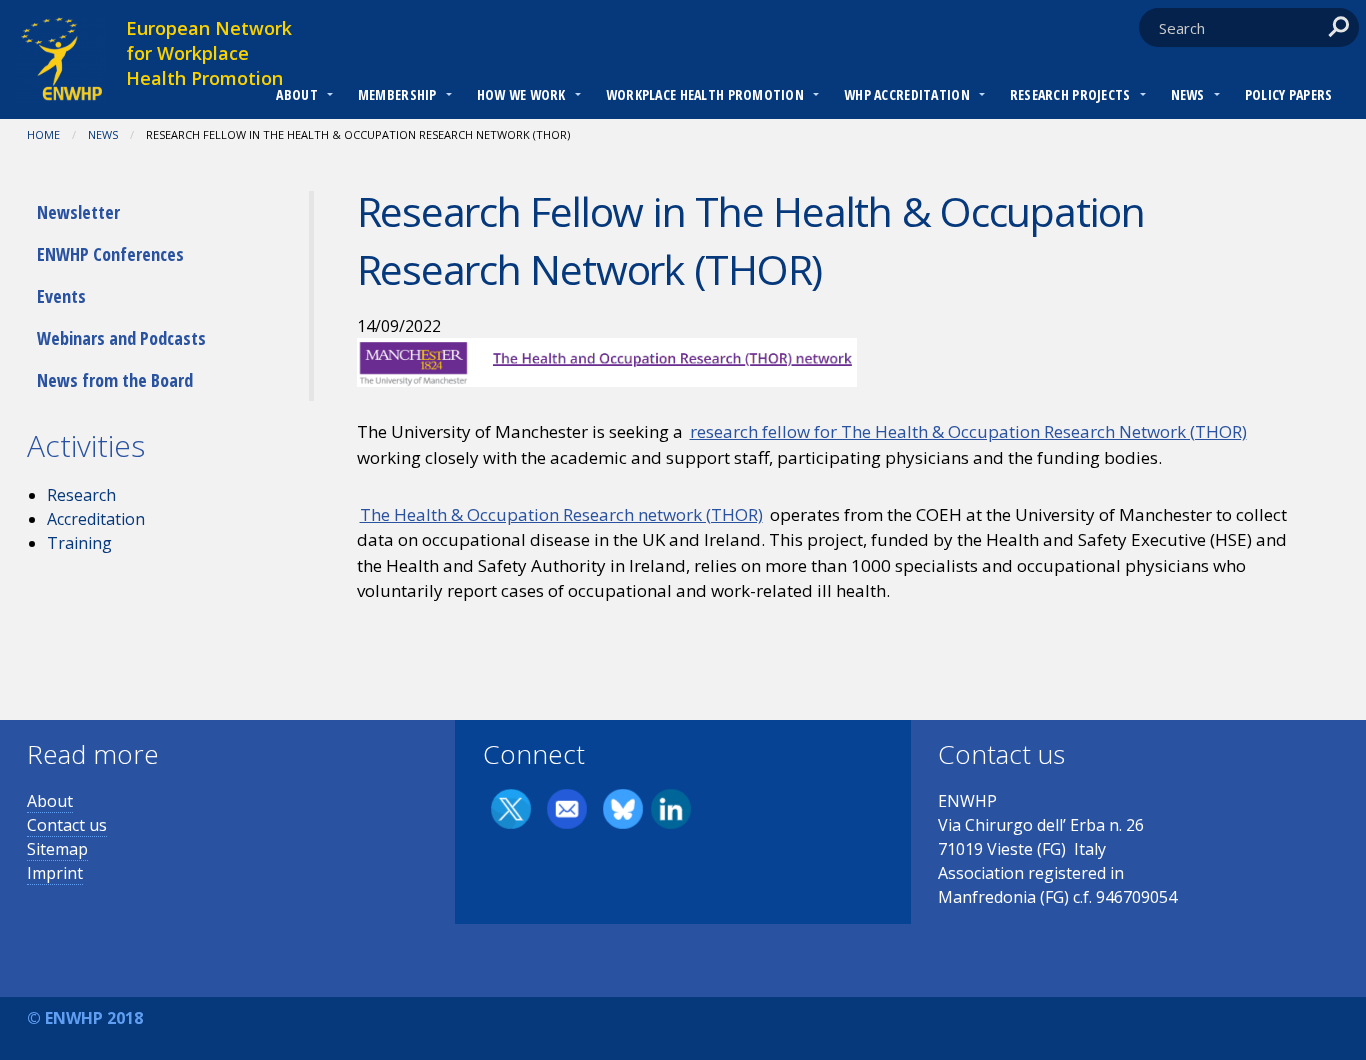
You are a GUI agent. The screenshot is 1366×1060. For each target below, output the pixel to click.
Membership (397, 94)
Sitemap (57, 849)
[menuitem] (296, 97)
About (296, 94)
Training (79, 543)
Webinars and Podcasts (121, 338)
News (1188, 94)
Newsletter (78, 212)
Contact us (67, 825)
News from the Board (115, 380)
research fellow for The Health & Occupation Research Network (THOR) (968, 431)
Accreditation (96, 519)
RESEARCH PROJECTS (1070, 94)
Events (61, 296)
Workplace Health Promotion (705, 94)
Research (81, 495)
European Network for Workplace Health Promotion (209, 53)
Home (43, 134)
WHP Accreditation (907, 94)
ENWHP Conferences (110, 254)
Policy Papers (1289, 94)
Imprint (55, 873)
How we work (521, 94)
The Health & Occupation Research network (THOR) (561, 514)
